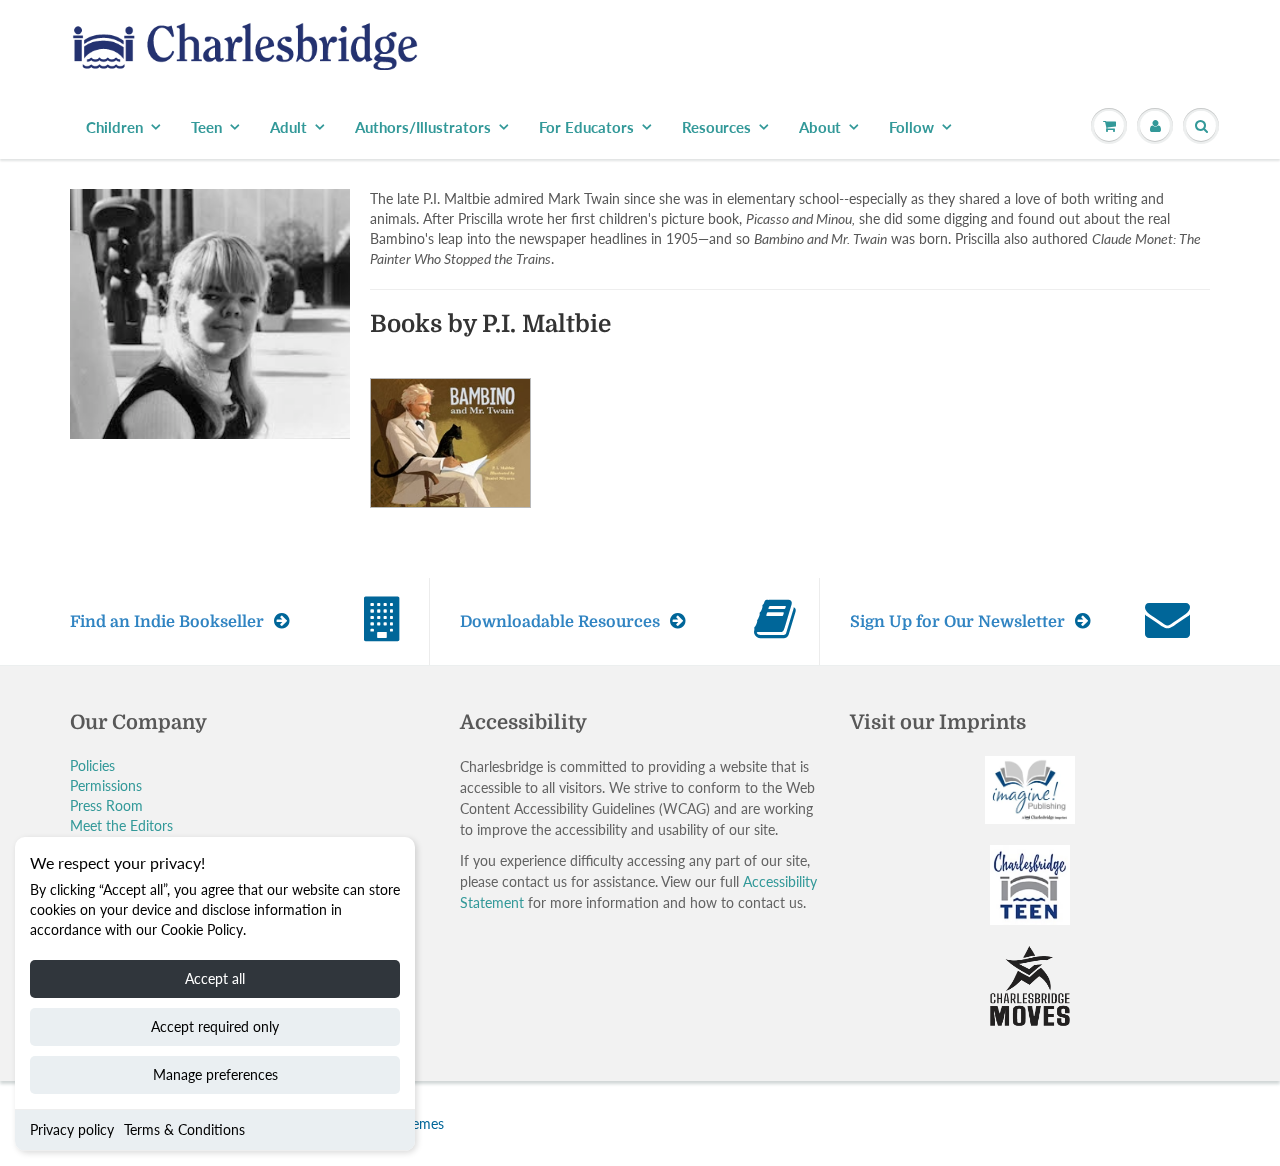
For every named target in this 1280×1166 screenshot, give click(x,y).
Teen (206, 127)
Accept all (215, 978)
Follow (911, 127)
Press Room (106, 805)
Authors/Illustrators (423, 127)
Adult (288, 127)
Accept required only (215, 1026)
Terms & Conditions (184, 1129)
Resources (716, 127)
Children (114, 127)
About (820, 127)
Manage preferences (215, 1074)
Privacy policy (72, 1129)
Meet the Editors (121, 825)
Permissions (106, 785)
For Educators (586, 127)
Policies (92, 765)
